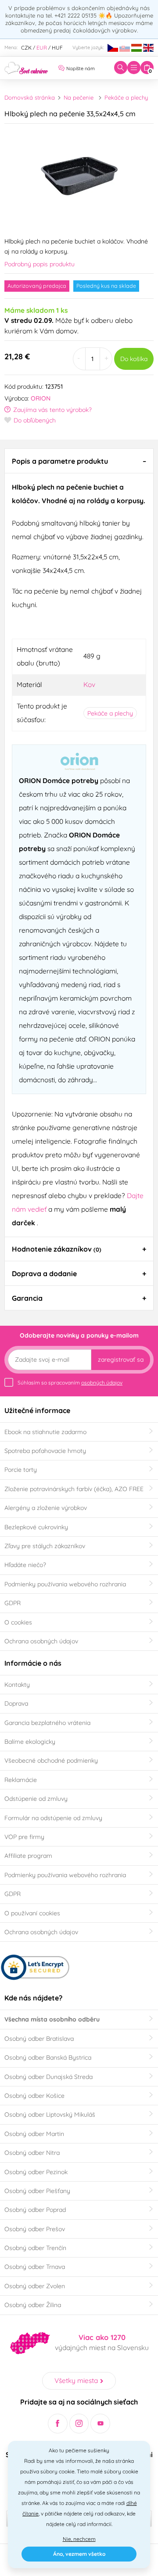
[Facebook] (58, 2424)
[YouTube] (100, 2424)
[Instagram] (79, 2424)
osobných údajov (102, 1383)
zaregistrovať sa (121, 1360)
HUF (57, 48)
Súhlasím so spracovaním (70, 1383)
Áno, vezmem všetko (79, 2554)
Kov (89, 684)
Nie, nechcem (79, 2539)
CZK (26, 48)
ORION (41, 398)
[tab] (79, 461)
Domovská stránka (30, 97)
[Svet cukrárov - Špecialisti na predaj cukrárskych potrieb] (26, 67)
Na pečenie (79, 97)
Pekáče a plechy (126, 97)
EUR (42, 48)
